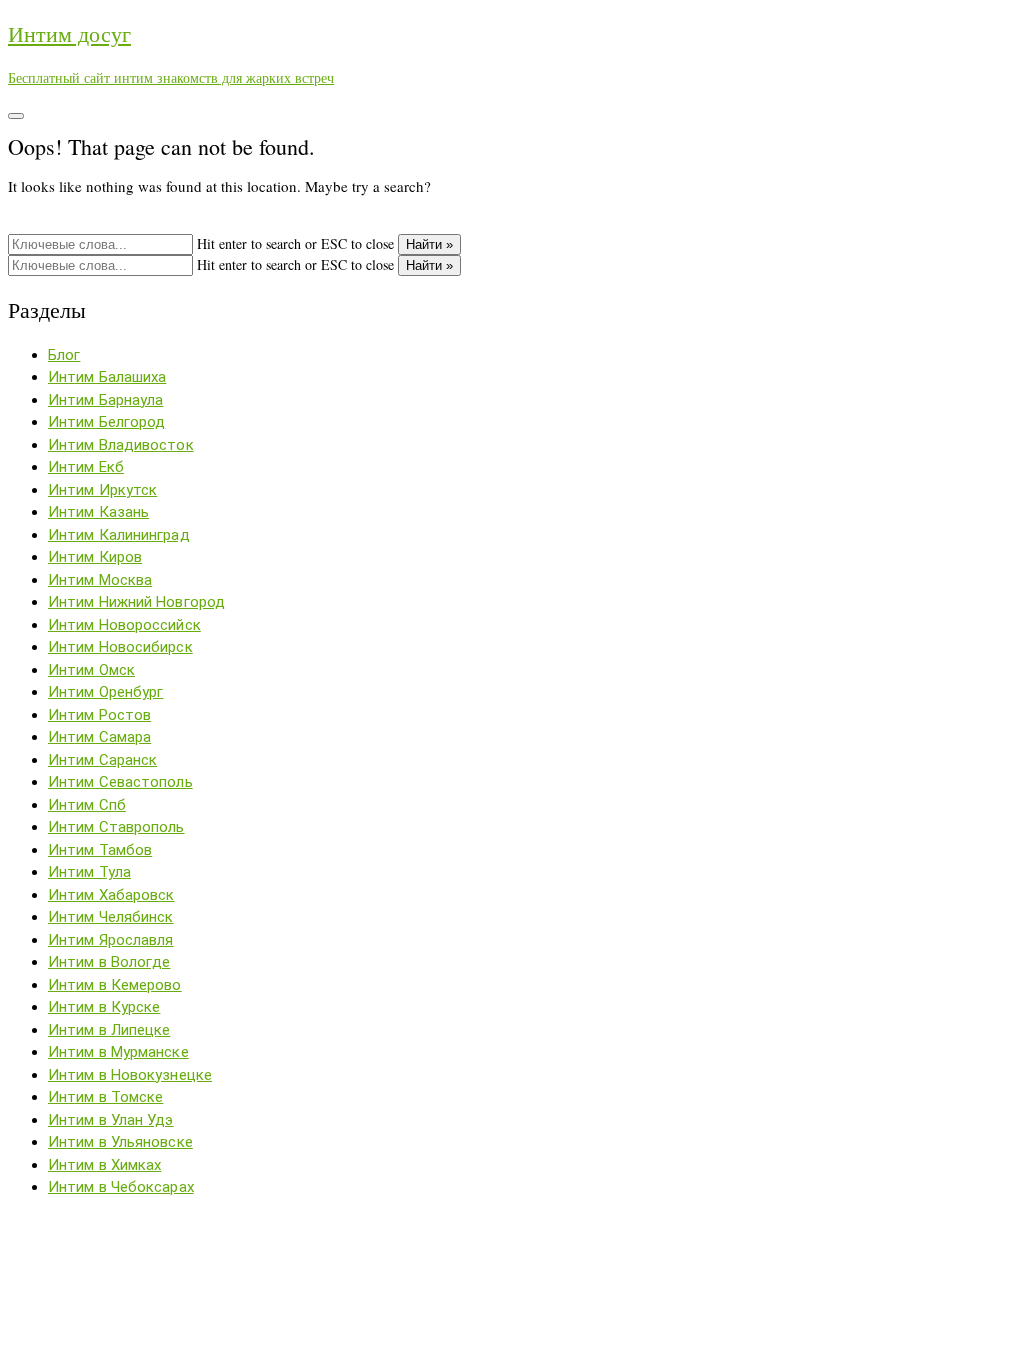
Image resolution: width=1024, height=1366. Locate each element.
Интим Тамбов (100, 850)
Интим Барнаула (105, 400)
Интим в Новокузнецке (130, 1075)
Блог (64, 355)
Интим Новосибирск (120, 647)
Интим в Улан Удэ (111, 1120)
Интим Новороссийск (124, 625)
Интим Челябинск (111, 917)
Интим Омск (91, 670)
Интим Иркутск (102, 490)
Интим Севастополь (120, 782)
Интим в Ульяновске (120, 1142)
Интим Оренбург (105, 692)
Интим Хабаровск (111, 895)
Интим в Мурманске (118, 1052)
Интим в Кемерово (115, 985)
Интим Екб (86, 467)
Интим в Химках (104, 1165)
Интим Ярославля (111, 940)
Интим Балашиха (107, 377)
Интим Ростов (99, 715)
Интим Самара (99, 737)
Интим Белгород (106, 422)
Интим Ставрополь (116, 827)
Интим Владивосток (121, 445)
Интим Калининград (119, 535)
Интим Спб (87, 805)
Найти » (429, 244)
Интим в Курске (104, 1007)
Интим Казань (98, 512)
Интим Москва (100, 580)
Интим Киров (95, 557)
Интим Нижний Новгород (136, 602)
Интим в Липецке (109, 1030)
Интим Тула (89, 872)
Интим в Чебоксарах (121, 1187)
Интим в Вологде (109, 962)
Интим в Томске (105, 1097)
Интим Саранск (102, 760)
